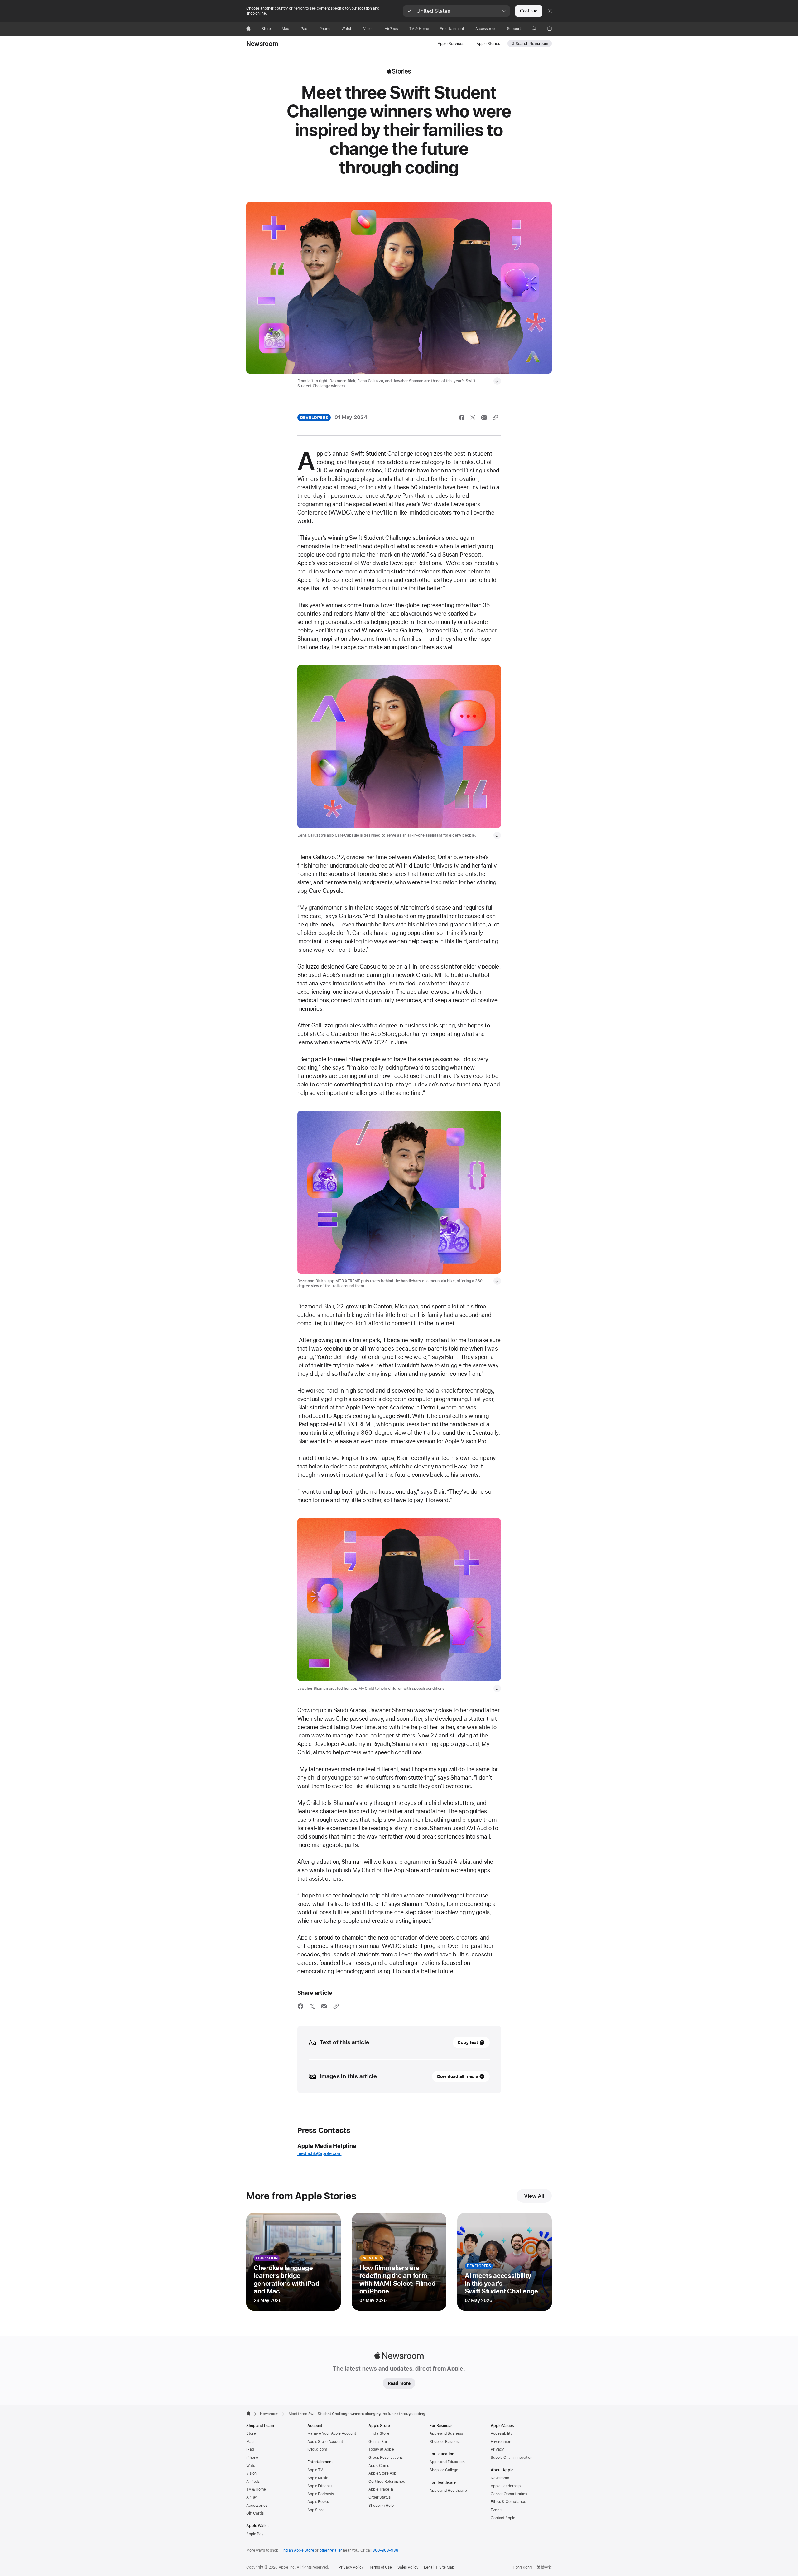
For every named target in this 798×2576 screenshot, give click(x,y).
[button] (457, 11)
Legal (429, 2567)
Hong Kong (522, 2567)
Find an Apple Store (297, 2550)
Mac (250, 2442)
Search (532, 44)
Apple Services (451, 44)
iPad (250, 2449)
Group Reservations (386, 2458)
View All (534, 2196)
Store (251, 2433)
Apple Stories (488, 44)
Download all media (458, 2076)
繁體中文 (544, 2567)
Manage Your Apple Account (332, 2433)
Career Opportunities (509, 2494)
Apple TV (315, 2470)
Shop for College (444, 2470)
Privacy (497, 2449)
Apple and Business (446, 2433)
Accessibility (501, 2433)
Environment (502, 2442)
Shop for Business (445, 2442)
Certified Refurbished (387, 2482)
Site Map (447, 2567)
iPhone (252, 2458)
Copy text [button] (468, 2042)
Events (496, 2510)
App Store (316, 2510)
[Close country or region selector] (550, 11)
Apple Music (318, 2478)
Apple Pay (255, 2534)
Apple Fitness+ (320, 2486)
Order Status (380, 2497)
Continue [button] (529, 11)
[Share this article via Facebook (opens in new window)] (462, 418)
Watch (252, 2466)
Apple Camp (379, 2466)
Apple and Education (447, 2462)
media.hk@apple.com (320, 2153)
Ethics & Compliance (508, 2502)
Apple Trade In (381, 2489)
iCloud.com (317, 2449)
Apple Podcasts (321, 2494)
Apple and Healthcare (448, 2491)
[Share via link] (495, 418)
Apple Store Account (325, 2442)
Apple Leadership (506, 2486)
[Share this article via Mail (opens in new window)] (484, 418)
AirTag (252, 2497)
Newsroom (262, 44)
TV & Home (256, 2489)
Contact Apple (503, 2518)
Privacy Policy (351, 2567)
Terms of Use (380, 2567)
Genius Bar (378, 2442)
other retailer (331, 2550)
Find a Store (379, 2433)
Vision (251, 2473)
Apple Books (318, 2502)
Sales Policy (408, 2567)
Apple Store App (382, 2473)
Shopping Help (381, 2506)
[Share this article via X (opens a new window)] (473, 418)
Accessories (257, 2506)
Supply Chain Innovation (512, 2458)
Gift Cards (255, 2513)
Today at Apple (381, 2449)
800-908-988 (385, 2550)
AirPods (253, 2482)
